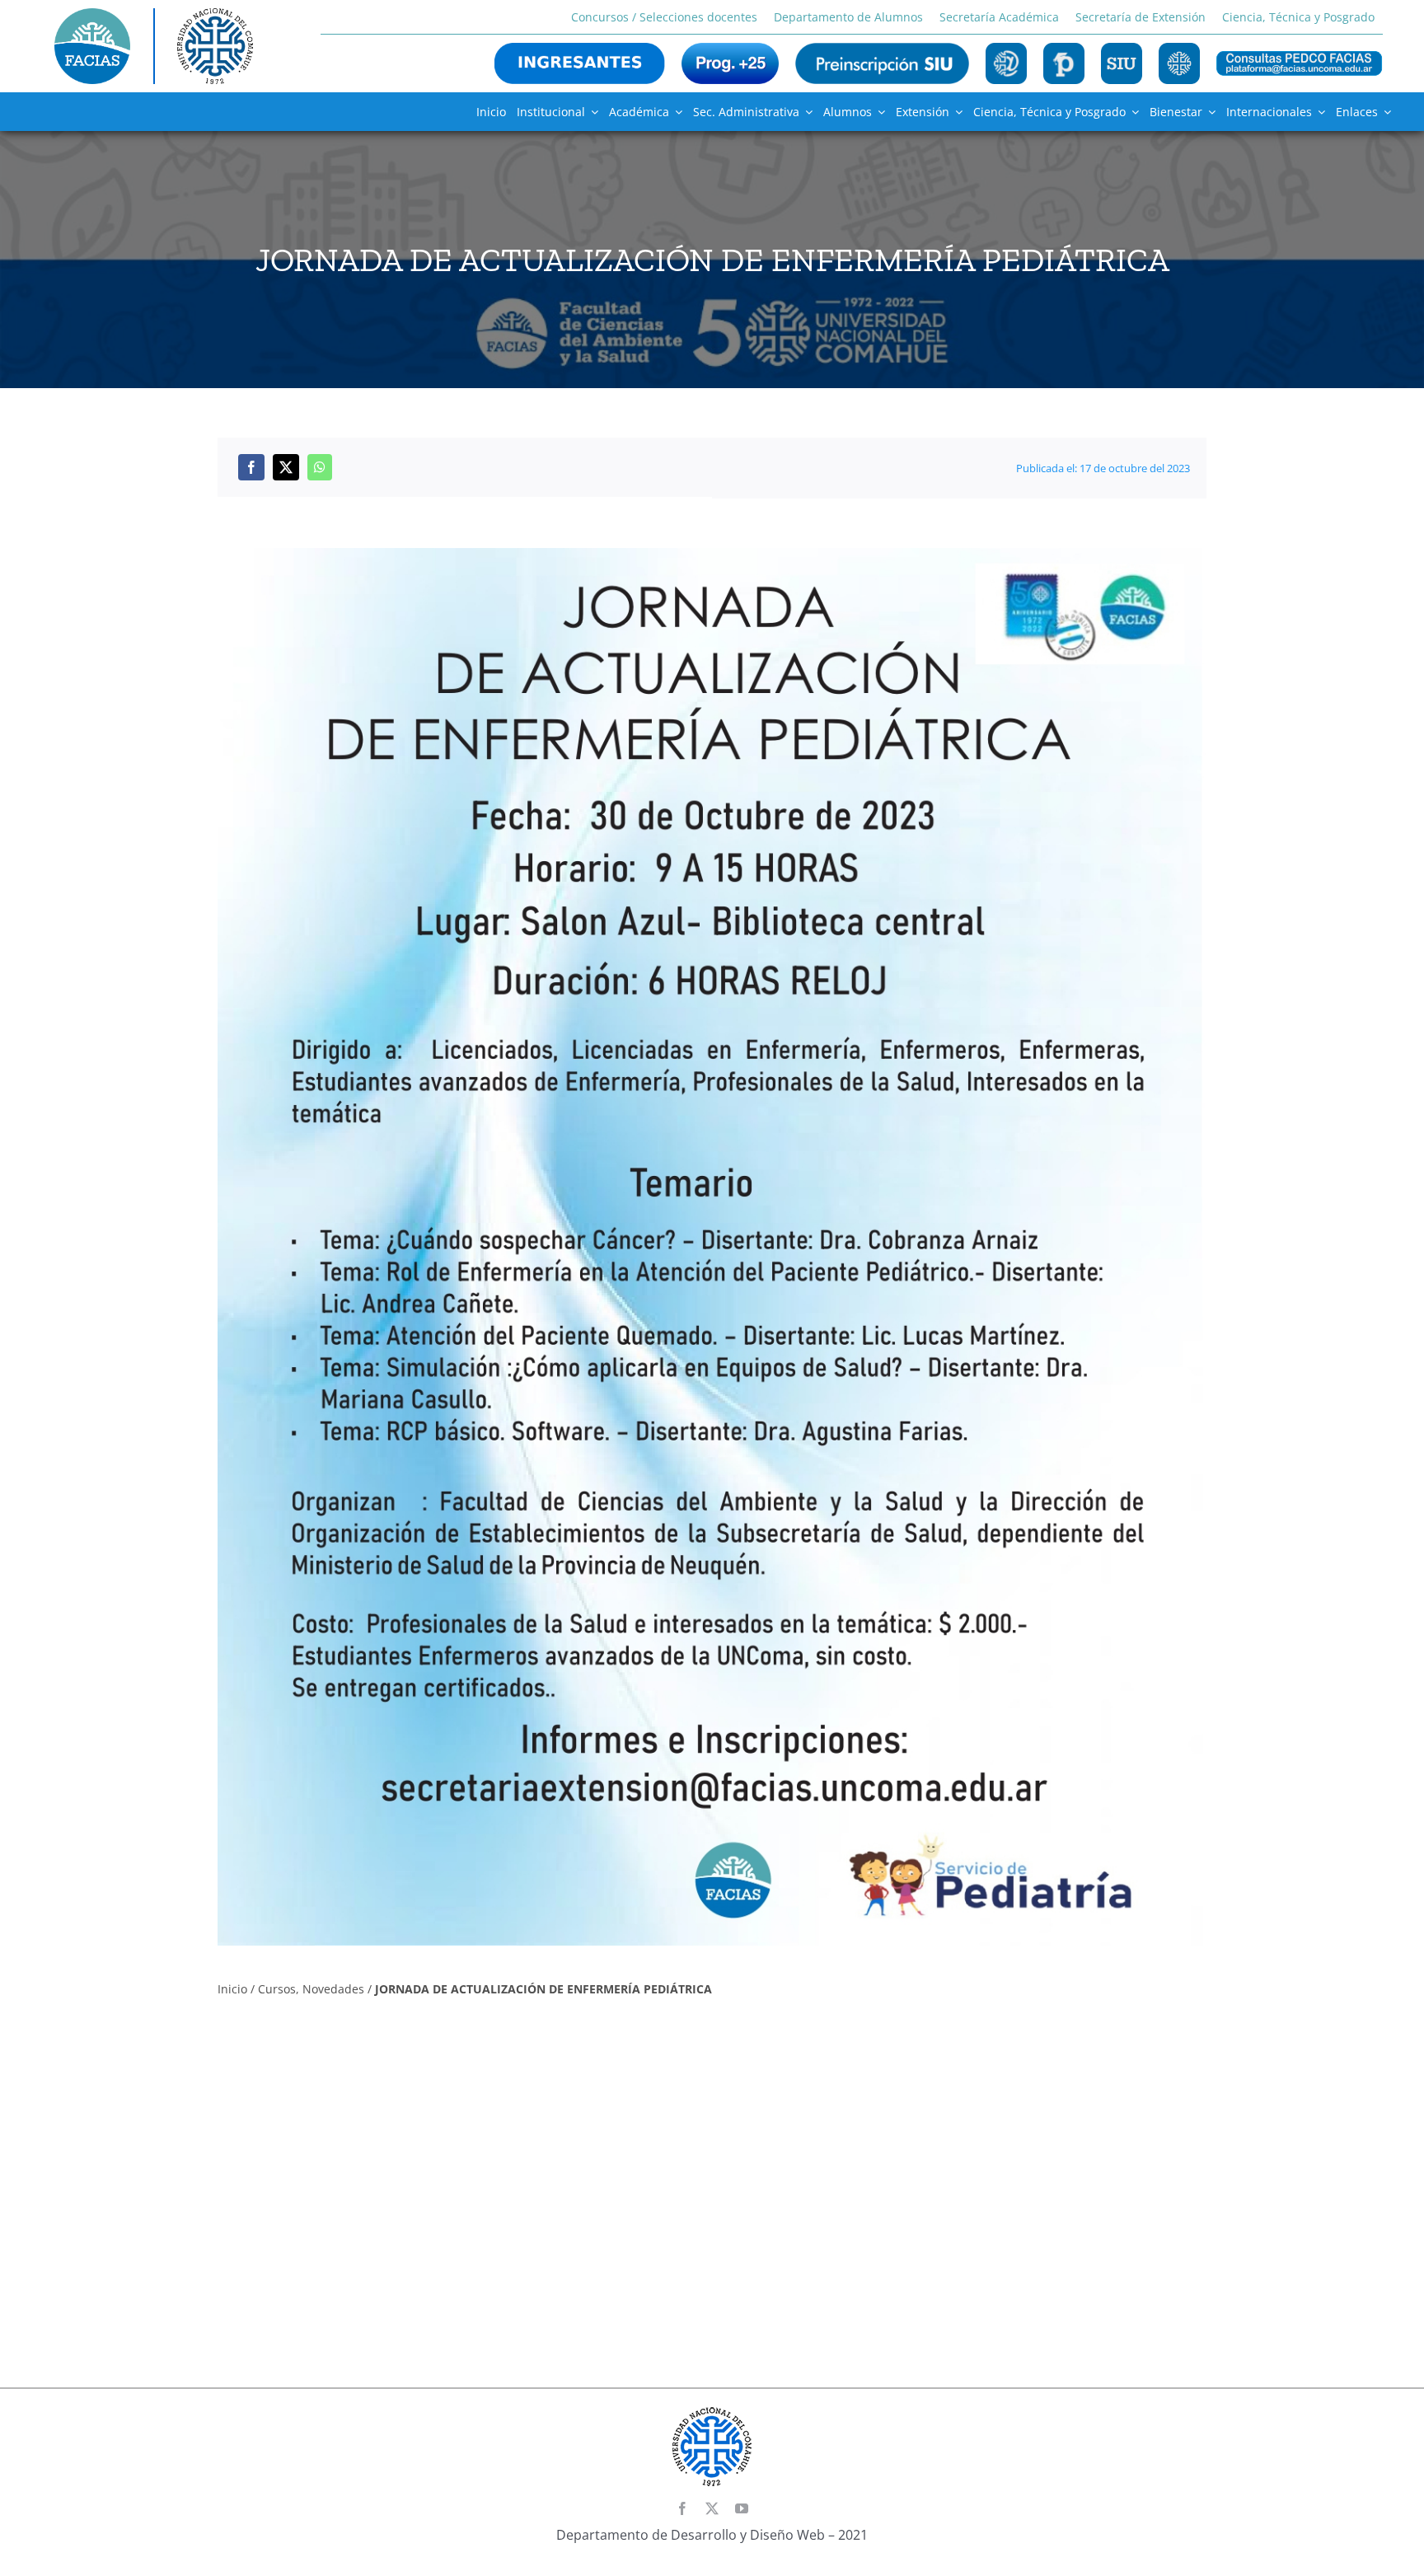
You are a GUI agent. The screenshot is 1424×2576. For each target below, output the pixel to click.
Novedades (333, 1989)
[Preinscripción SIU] (882, 63)
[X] (286, 467)
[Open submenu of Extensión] (956, 112)
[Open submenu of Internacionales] (1319, 112)
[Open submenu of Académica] (676, 112)
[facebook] (682, 2508)
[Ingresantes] (580, 63)
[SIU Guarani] (1122, 63)
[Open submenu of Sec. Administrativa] (806, 112)
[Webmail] (1006, 63)
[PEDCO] (1064, 63)
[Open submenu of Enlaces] (1384, 112)
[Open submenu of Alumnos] (878, 112)
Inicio (232, 1989)
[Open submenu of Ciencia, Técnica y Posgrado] (1132, 112)
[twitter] (712, 2508)
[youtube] (742, 2508)
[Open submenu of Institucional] (592, 112)
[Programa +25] (730, 63)
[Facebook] (251, 467)
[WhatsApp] (320, 467)
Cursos (277, 1989)
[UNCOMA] (1179, 63)
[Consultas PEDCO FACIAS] (1300, 63)
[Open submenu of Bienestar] (1209, 112)
